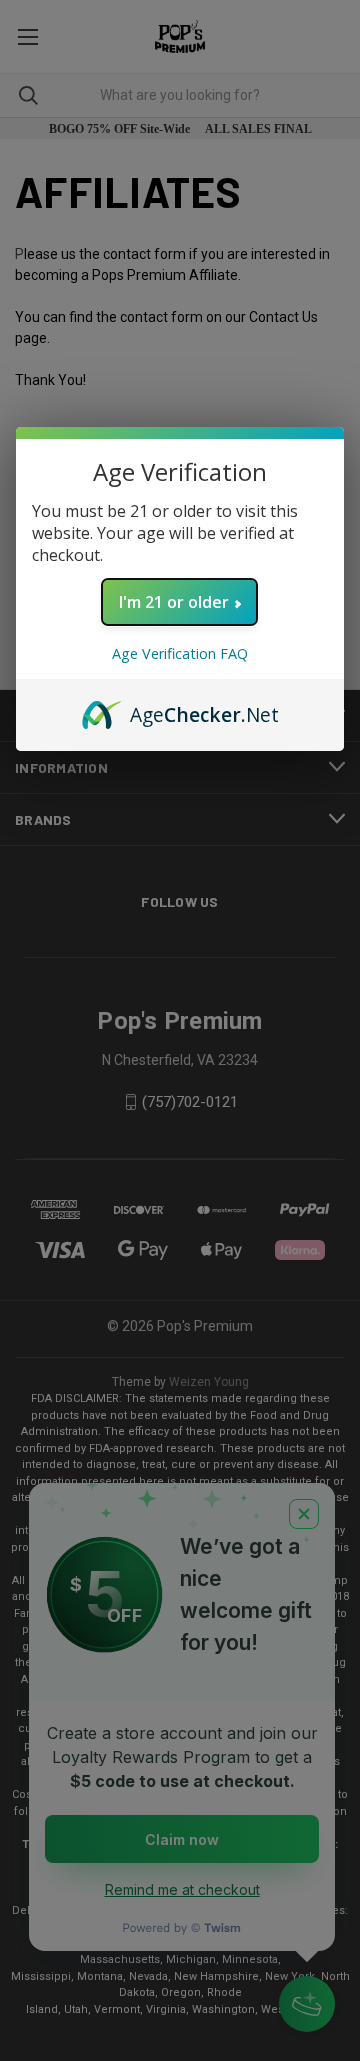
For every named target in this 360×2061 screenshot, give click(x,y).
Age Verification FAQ (180, 653)
